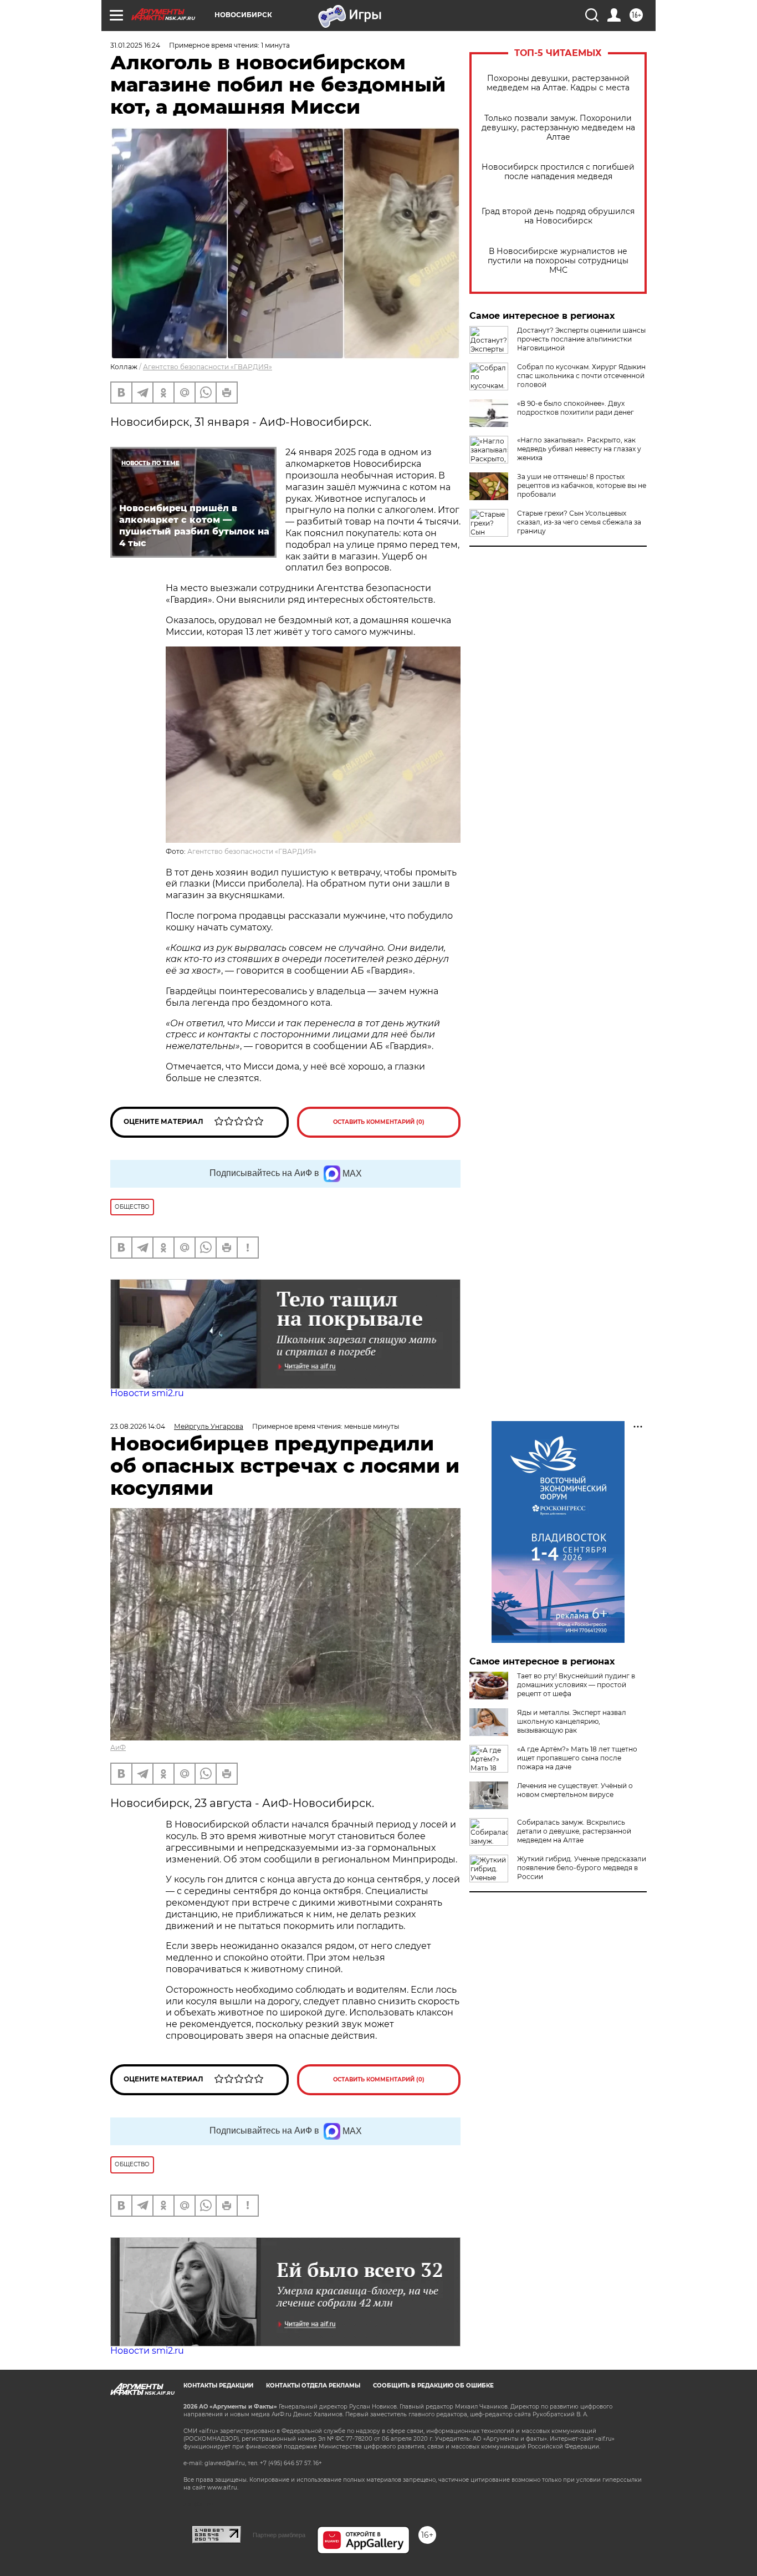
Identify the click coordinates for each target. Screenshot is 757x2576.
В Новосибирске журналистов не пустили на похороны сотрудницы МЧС (558, 261)
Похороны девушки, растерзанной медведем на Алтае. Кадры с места (558, 83)
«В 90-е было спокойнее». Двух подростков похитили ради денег (576, 408)
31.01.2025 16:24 (135, 45)
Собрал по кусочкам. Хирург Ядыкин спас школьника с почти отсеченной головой (581, 376)
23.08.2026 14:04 (138, 1426)
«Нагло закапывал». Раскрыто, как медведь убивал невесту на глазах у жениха (579, 449)
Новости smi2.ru (147, 1393)
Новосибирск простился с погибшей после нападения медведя (558, 172)
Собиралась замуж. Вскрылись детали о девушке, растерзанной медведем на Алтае (574, 1831)
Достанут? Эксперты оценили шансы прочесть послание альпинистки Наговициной (581, 339)
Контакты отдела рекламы (313, 2386)
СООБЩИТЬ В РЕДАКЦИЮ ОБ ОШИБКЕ (433, 2386)
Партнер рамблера (279, 2535)
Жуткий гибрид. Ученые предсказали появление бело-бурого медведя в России (582, 1868)
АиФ (118, 1747)
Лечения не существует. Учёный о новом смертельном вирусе (575, 1790)
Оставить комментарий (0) (379, 1122)
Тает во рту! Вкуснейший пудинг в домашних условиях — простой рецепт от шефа (576, 1685)
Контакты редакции (218, 2386)
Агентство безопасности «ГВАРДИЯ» (208, 367)
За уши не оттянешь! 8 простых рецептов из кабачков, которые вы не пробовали (582, 485)
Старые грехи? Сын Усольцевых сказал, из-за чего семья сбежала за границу (579, 522)
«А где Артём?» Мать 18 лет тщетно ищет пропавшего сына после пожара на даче (577, 1758)
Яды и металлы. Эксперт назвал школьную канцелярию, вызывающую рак (572, 1721)
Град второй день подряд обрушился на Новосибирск (558, 216)
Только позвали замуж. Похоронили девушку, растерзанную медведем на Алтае (558, 128)
